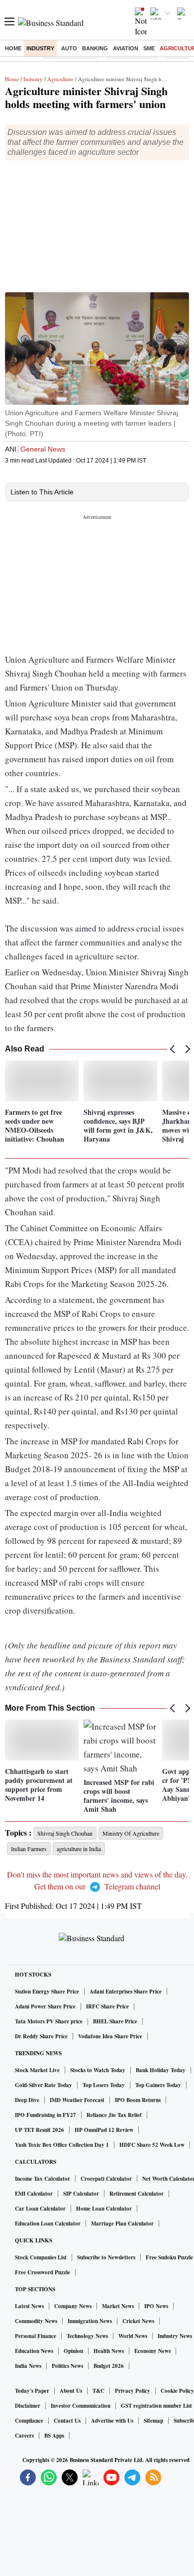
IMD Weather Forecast (77, 2100)
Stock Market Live (37, 2070)
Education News (34, 2351)
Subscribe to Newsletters (106, 2257)
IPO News (156, 2306)
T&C (98, 2391)
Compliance (29, 2421)
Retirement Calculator (137, 2194)
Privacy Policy (133, 2391)
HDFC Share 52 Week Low (152, 2145)
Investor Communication (81, 2406)
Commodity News (36, 2321)
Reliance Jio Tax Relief (114, 2115)
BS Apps (54, 2436)
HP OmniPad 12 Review (104, 2130)
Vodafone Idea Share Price (110, 2036)
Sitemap (153, 2421)
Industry (40, 48)
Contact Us (67, 2421)
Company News (73, 2306)
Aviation (126, 48)
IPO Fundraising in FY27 (46, 2115)
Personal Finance (36, 2336)
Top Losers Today (104, 2085)
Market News (118, 2306)
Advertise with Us (112, 2421)
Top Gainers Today (158, 2085)
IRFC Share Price (107, 2006)
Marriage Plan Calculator (122, 2224)
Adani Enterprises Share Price (126, 1991)
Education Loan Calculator (48, 2224)
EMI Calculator (34, 2194)
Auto (69, 48)
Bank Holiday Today (161, 2070)
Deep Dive (27, 2100)
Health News (109, 2351)
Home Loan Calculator (104, 2209)
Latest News (29, 2306)
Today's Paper (32, 2391)
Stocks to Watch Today (98, 2070)
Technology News (87, 2336)
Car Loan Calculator (40, 2209)
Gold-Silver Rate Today (44, 2085)
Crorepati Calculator (106, 2179)
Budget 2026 (109, 2366)
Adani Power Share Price (45, 2006)
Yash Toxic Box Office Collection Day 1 (62, 2145)
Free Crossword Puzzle (43, 2272)
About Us (71, 2391)
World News (133, 2336)
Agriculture (60, 79)
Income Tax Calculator (43, 2179)
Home (13, 48)
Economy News (152, 2351)
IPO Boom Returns (138, 2100)
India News (28, 2366)
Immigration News (90, 2321)
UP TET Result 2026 (40, 2130)
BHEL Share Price (115, 2021)
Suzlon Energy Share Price (47, 1991)
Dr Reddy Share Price (41, 2036)
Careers (24, 2436)
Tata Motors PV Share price (49, 2021)
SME (149, 48)
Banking (95, 48)
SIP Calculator (81, 2194)
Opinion (73, 2351)
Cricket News (138, 2321)
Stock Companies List (41, 2257)
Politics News (67, 2366)
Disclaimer (28, 2406)
